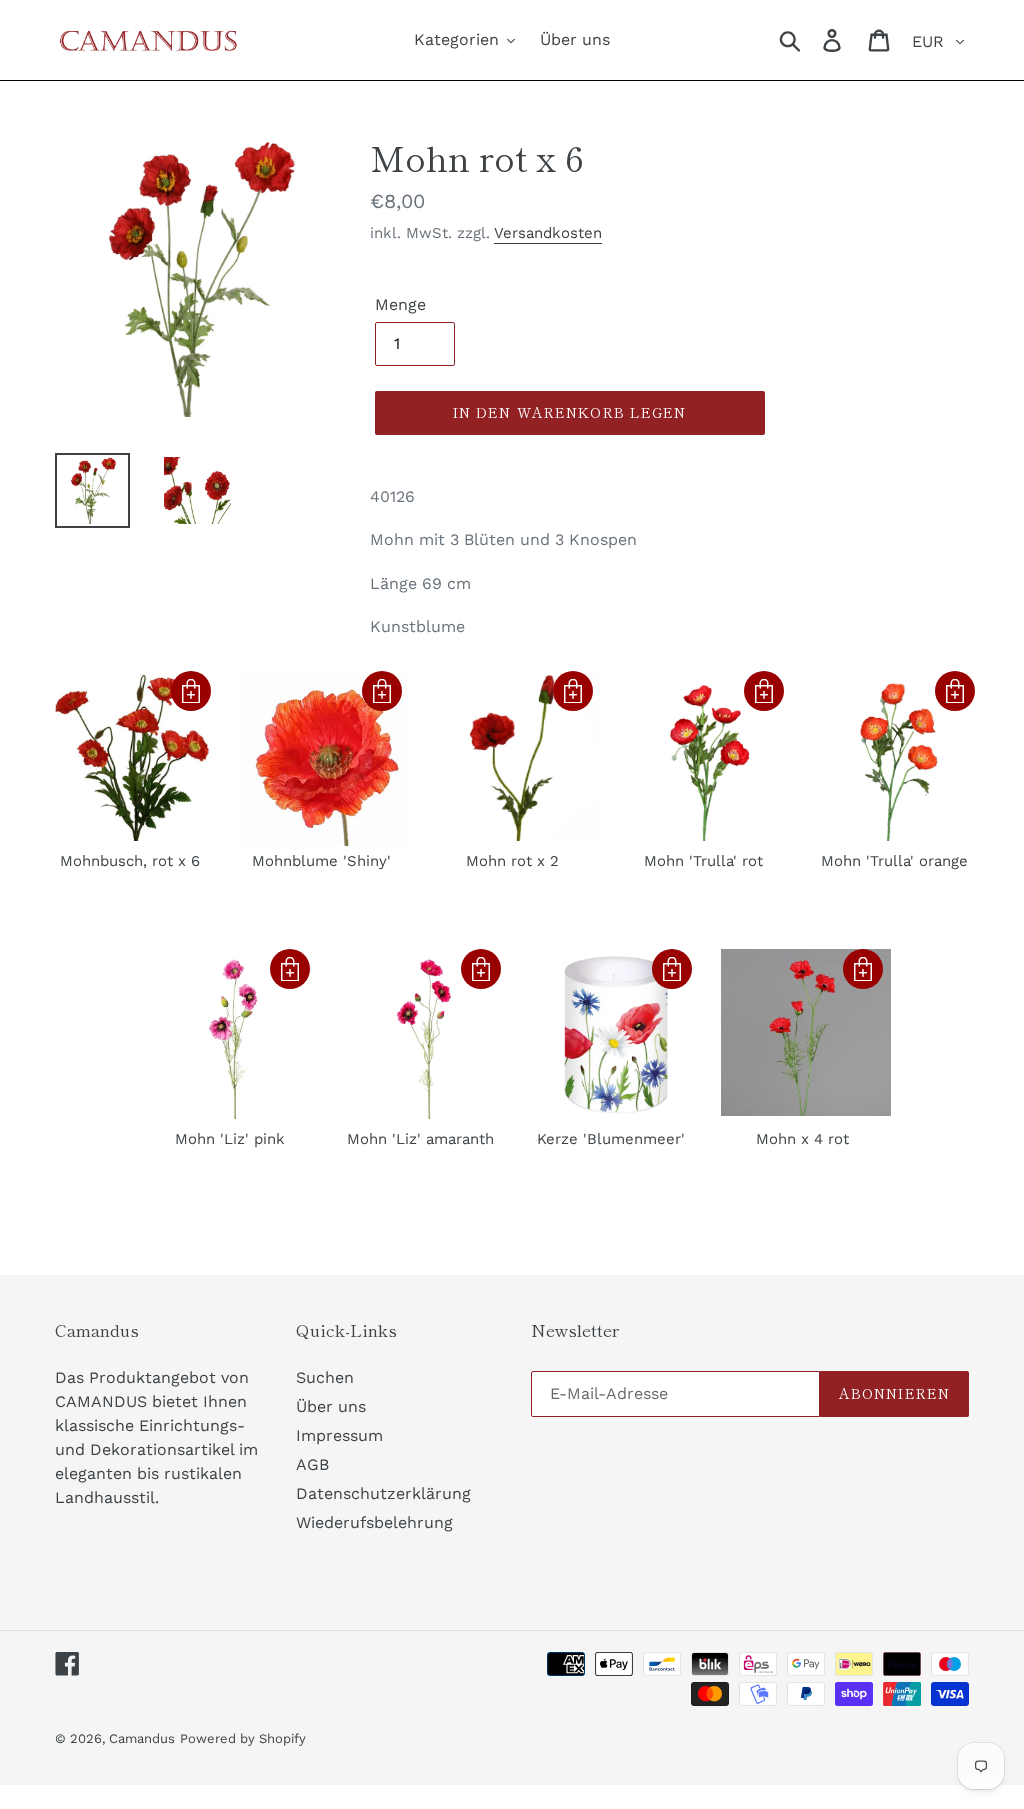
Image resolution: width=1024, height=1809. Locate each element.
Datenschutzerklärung (383, 1493)
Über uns (331, 1406)
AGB (312, 1464)
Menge (400, 304)
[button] (191, 691)
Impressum (339, 1435)
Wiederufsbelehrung (374, 1522)
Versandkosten (548, 233)
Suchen (325, 1377)
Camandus (142, 1738)
